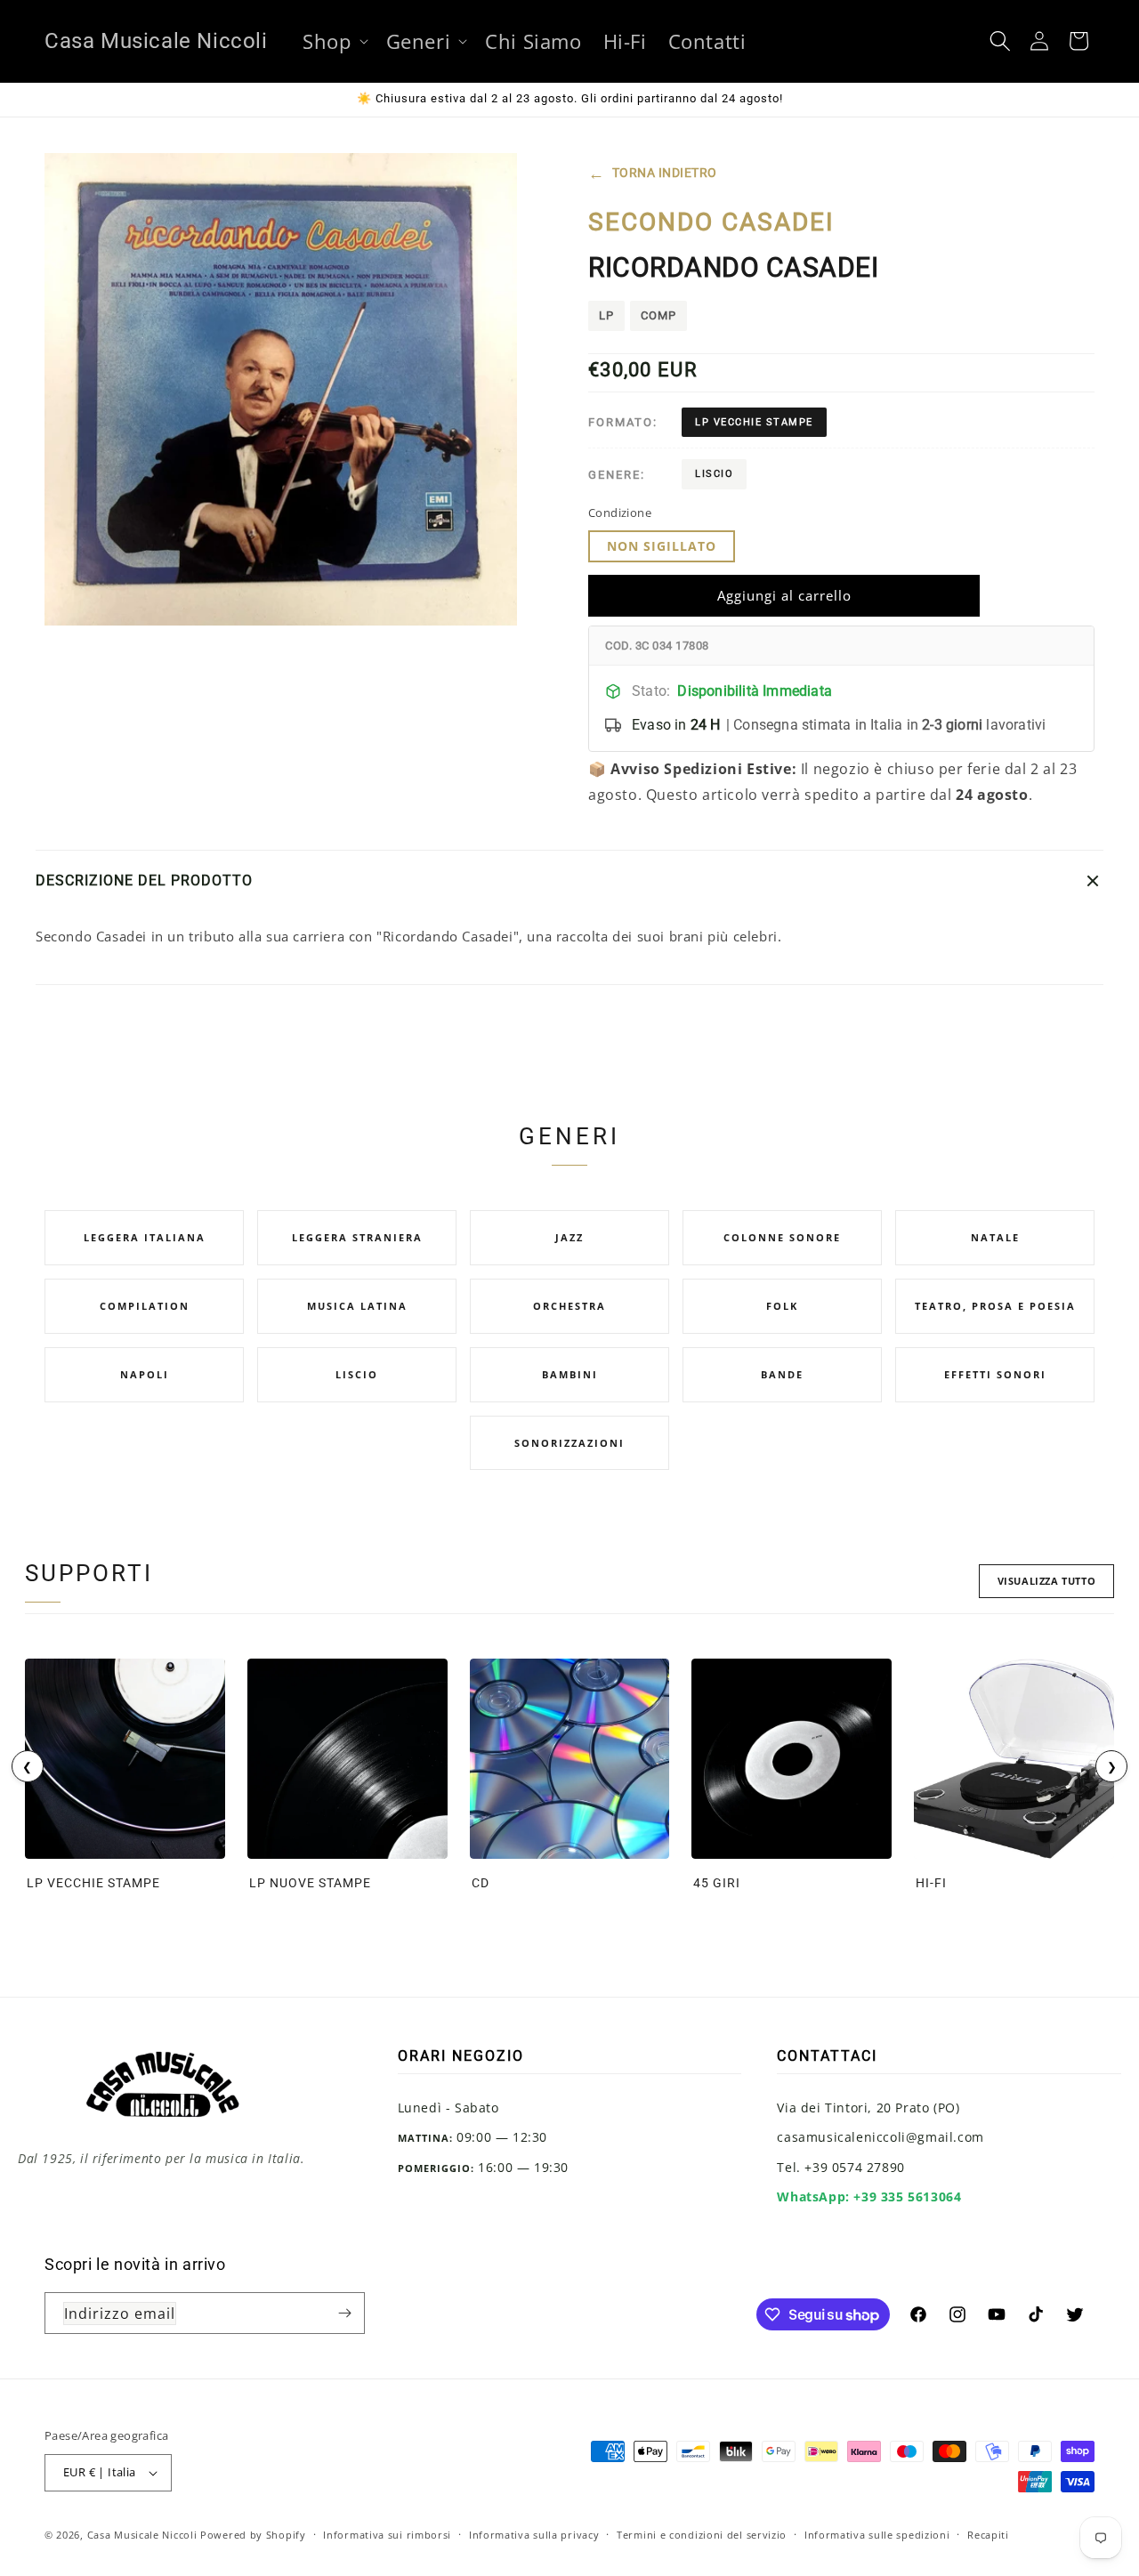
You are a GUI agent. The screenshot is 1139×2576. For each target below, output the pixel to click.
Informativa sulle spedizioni (877, 2535)
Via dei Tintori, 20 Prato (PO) (868, 2108)
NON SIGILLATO (662, 546)
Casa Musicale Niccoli (142, 2535)
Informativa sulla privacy (534, 2535)
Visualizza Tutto (1047, 1581)
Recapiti (988, 2535)
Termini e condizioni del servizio (702, 2535)
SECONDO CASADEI (711, 222)
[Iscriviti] (344, 2313)
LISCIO (714, 474)
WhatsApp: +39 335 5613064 (869, 2196)
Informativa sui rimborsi (387, 2535)
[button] (333, 41)
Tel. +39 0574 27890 (840, 2167)
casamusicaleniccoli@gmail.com (880, 2137)
